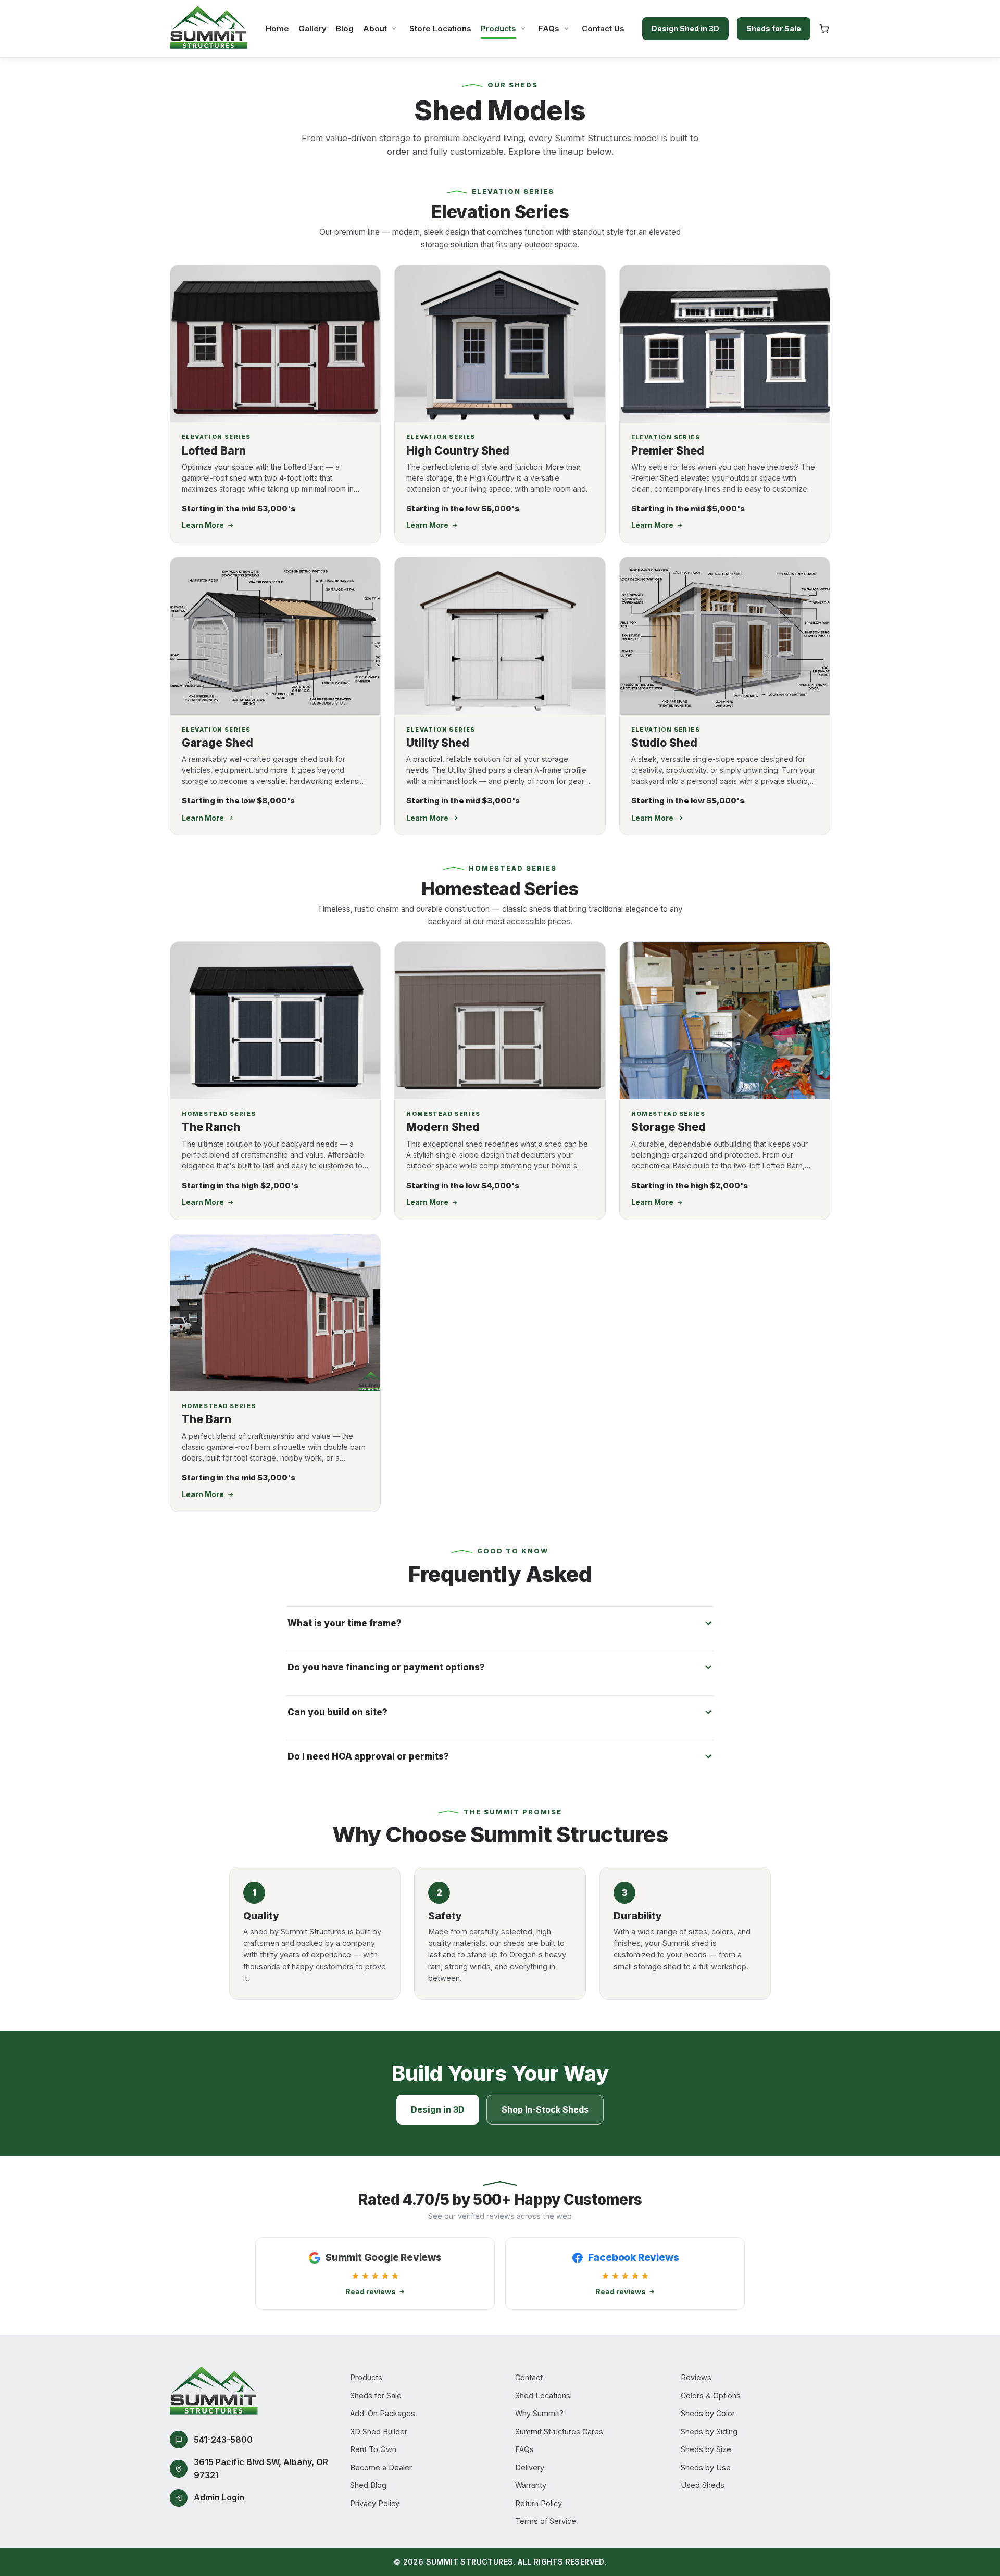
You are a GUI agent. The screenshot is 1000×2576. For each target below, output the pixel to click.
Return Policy (539, 2503)
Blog (345, 28)
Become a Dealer (381, 2467)
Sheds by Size (706, 2449)
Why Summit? (539, 2413)
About (375, 28)
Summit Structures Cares (559, 2432)
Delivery (530, 2467)
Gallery (312, 28)
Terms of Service (546, 2521)
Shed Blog (368, 2485)
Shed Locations (543, 2396)
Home (277, 28)
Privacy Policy (375, 2503)
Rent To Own (373, 2449)
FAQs (549, 28)
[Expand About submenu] (394, 28)
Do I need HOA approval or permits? (368, 1756)
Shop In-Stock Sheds (545, 2109)
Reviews (696, 2377)
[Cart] (824, 29)
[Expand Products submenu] (523, 28)
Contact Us (603, 28)
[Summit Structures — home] (209, 29)
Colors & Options (711, 2396)
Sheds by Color (708, 2413)
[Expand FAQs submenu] (566, 28)
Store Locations (440, 28)
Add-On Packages (383, 2413)
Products (498, 28)
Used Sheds (703, 2485)
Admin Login (219, 2497)
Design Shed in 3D (685, 28)
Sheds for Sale (774, 28)
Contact (529, 2377)
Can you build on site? (337, 1712)
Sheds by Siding (709, 2432)
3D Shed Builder (379, 2432)
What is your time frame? (345, 1623)
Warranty (531, 2485)
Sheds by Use (706, 2467)
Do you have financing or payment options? (386, 1667)
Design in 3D (438, 2109)
